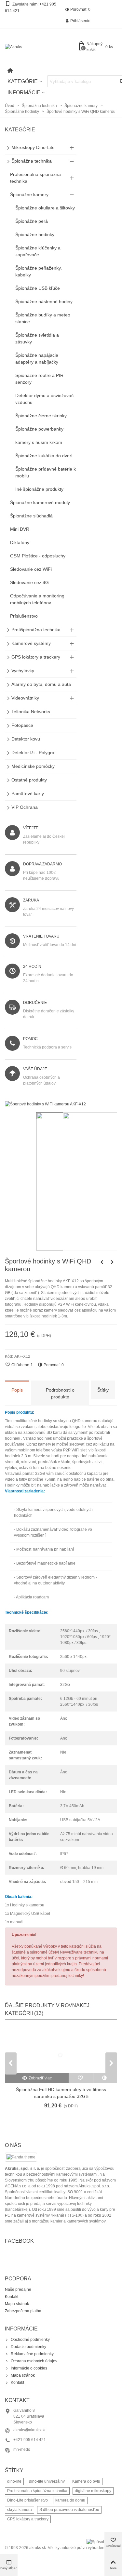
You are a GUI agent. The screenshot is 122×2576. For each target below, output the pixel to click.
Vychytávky (23, 671)
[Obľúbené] (81, 2078)
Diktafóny (20, 542)
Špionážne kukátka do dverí (44, 456)
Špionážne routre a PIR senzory (39, 379)
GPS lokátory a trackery (36, 657)
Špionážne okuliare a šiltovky (45, 208)
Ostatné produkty (29, 780)
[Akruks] (41, 47)
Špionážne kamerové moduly (40, 502)
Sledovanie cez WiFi (31, 569)
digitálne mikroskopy (93, 2491)
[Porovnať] (105, 2078)
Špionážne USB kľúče (38, 288)
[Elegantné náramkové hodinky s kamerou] (112, 1262)
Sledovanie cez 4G (29, 582)
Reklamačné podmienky (32, 2354)
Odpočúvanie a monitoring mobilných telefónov (37, 599)
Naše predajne (18, 2289)
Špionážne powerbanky (39, 429)
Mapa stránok (17, 2304)
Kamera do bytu (86, 2481)
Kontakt (12, 2297)
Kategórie (23, 81)
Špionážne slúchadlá (31, 516)
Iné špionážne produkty (39, 489)
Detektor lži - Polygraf (34, 753)
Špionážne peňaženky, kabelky (39, 271)
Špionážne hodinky (35, 234)
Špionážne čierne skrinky (41, 416)
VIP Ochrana (25, 807)
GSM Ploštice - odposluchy (38, 556)
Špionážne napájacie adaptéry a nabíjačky (37, 359)
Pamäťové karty (28, 794)
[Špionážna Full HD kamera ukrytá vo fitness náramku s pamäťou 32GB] (61, 2050)
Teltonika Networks (31, 712)
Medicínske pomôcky (33, 766)
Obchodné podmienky (30, 2340)
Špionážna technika (32, 161)
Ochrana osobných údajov (34, 2361)
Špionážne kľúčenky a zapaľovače (38, 251)
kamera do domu (70, 2500)
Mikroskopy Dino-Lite (33, 147)
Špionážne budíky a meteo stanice (43, 318)
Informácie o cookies (29, 2368)
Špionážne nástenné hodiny (44, 301)
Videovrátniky (25, 698)
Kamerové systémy (31, 643)
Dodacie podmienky (28, 2347)
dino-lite (14, 2481)
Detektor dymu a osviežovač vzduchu (44, 399)
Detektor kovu (26, 739)
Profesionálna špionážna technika (35, 178)
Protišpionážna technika (36, 630)
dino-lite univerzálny (47, 2481)
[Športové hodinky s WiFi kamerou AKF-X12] (45, 1104)
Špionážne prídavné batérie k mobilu (46, 472)
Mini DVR (20, 529)
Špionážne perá (32, 221)
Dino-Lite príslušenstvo (27, 2500)
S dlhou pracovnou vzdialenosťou (69, 2510)
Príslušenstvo (24, 616)
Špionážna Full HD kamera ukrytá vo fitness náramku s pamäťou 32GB (61, 2093)
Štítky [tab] (103, 1390)
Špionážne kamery (29, 194)
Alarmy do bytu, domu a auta (41, 684)
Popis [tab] (17, 1390)
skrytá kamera (20, 2510)
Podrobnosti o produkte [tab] (60, 1393)
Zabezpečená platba (23, 2311)
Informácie (24, 93)
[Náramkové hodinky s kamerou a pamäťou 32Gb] (102, 1262)
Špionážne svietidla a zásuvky (37, 338)
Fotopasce (22, 725)
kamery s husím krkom (39, 442)
